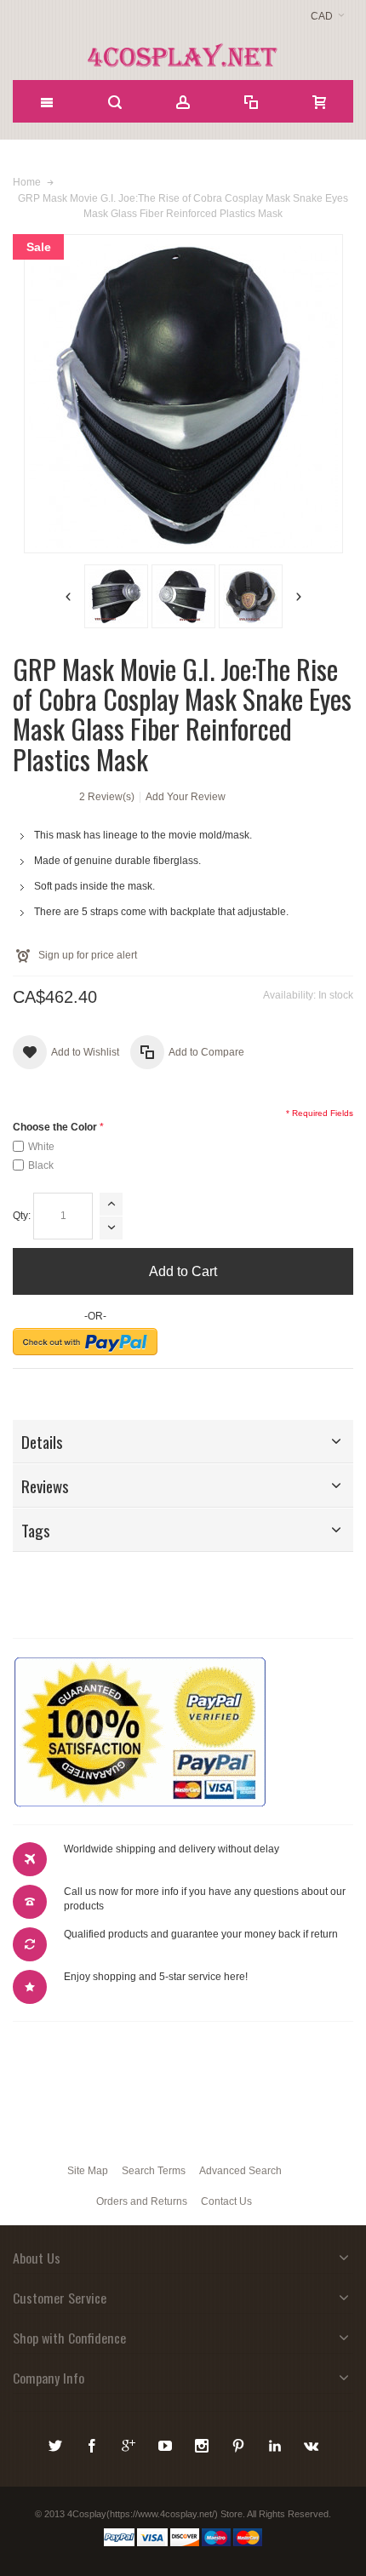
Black (41, 1165)
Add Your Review (186, 797)
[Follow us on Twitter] (57, 2443)
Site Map (88, 2171)
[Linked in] (276, 2443)
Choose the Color (55, 1127)
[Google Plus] (130, 2443)
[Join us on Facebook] (93, 2443)
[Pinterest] (240, 2443)
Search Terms (154, 2171)
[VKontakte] (312, 2443)
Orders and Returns (142, 2201)
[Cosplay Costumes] (183, 55)
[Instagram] (203, 2443)
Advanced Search (240, 2171)
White (41, 1147)
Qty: (22, 1216)
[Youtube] (166, 2443)
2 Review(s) (107, 797)
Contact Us (226, 2201)
